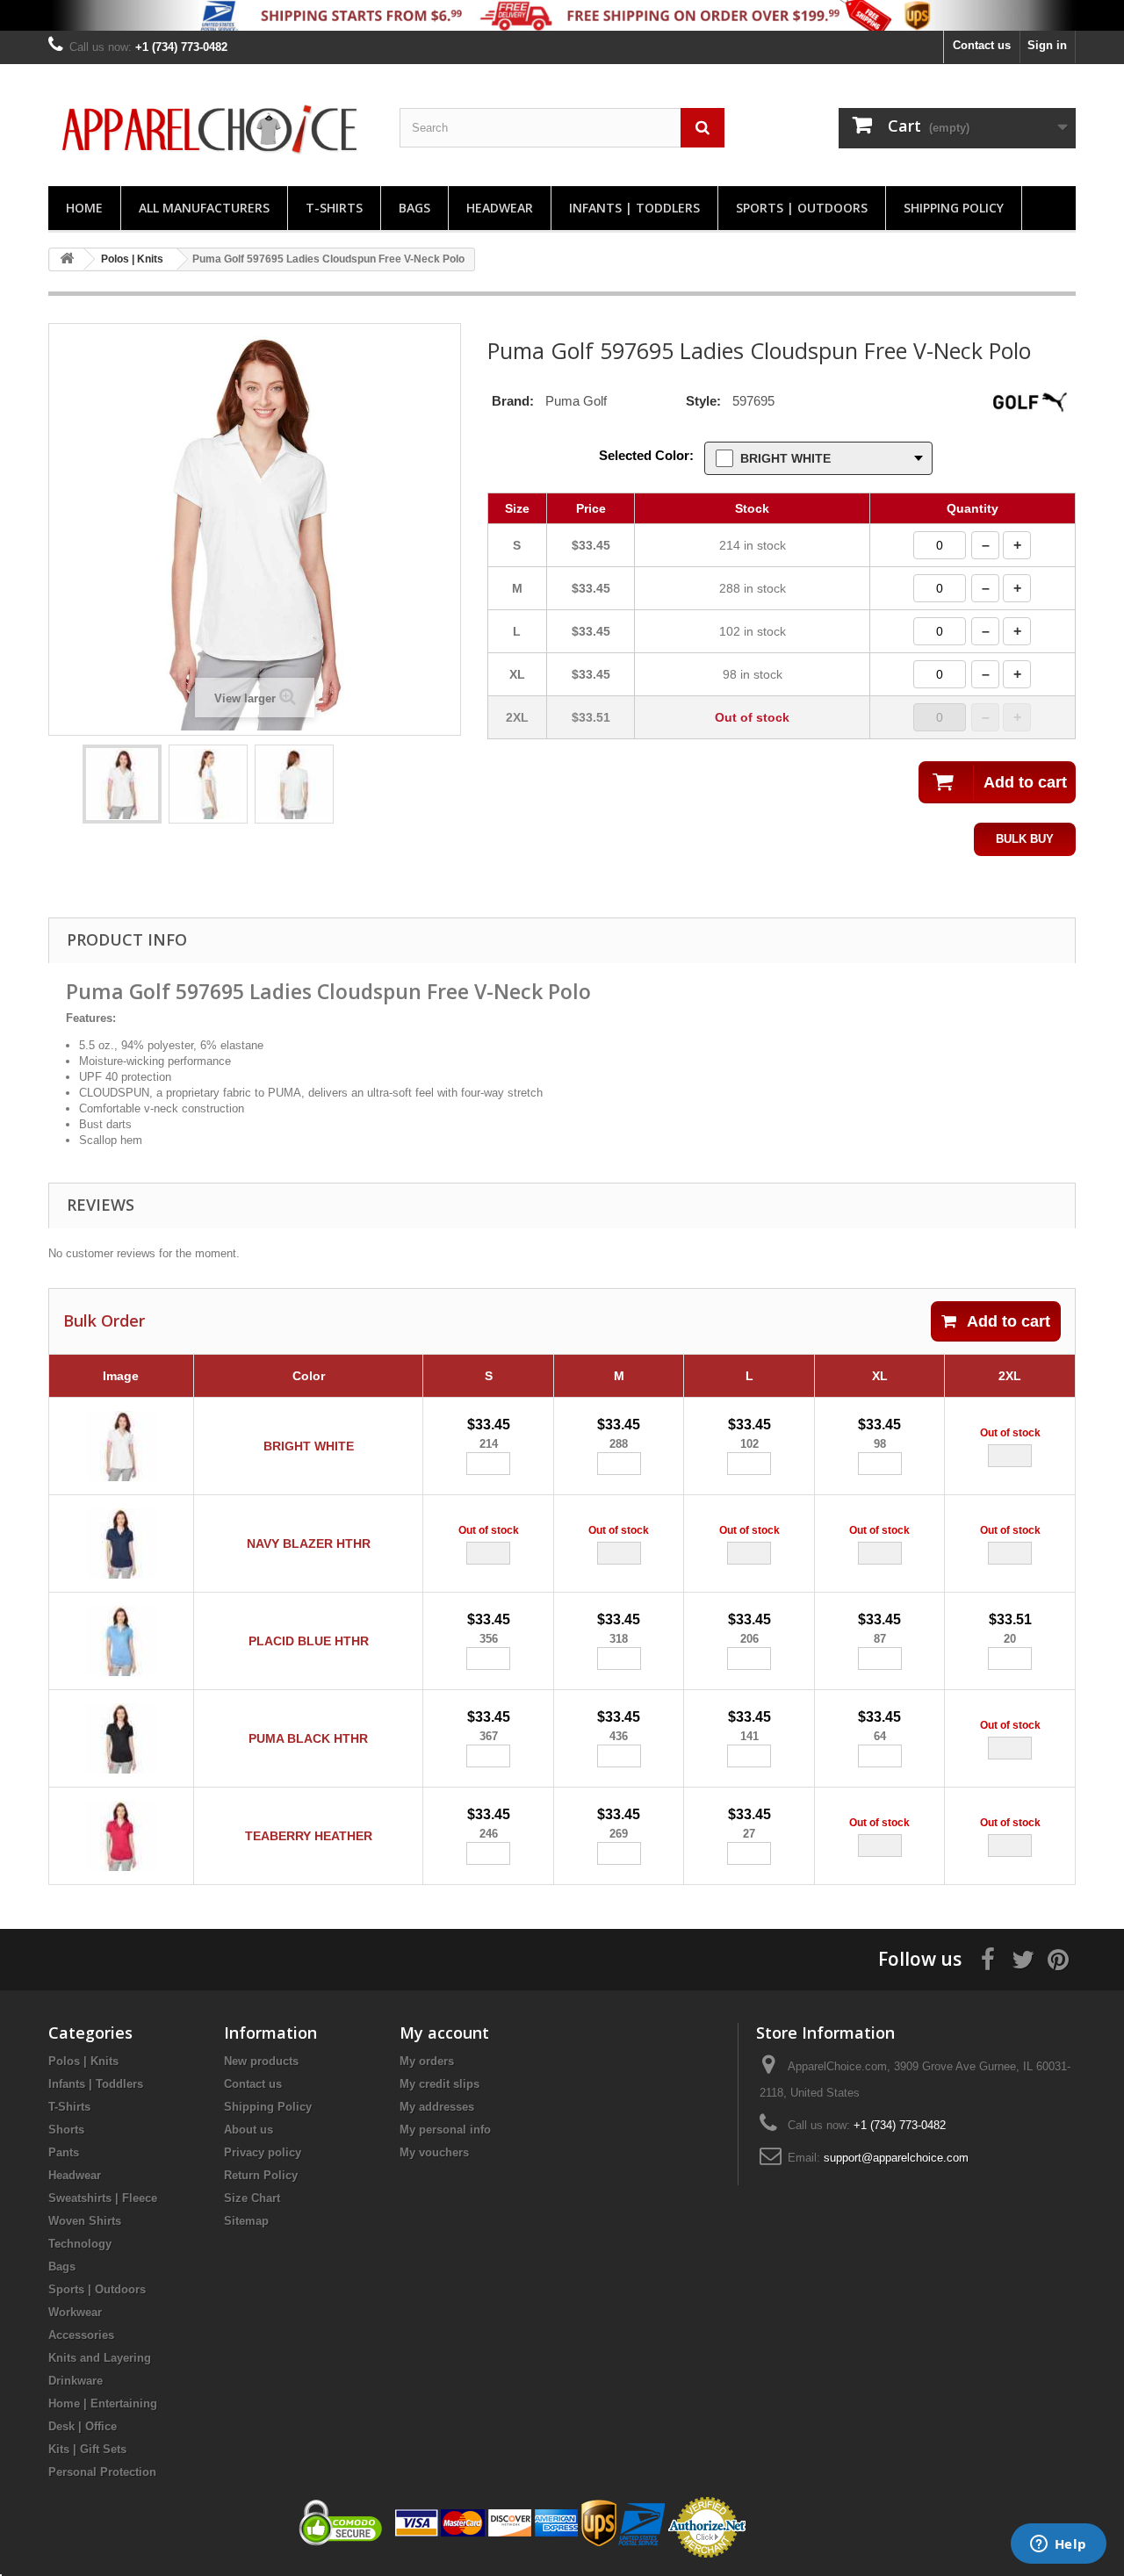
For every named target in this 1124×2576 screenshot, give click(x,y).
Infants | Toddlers (634, 208)
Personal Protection (102, 2472)
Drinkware (76, 2381)
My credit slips (440, 2084)
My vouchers (434, 2152)
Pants (64, 2152)
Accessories (81, 2335)
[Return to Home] (67, 259)
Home (84, 208)
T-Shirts (334, 208)
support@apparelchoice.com (896, 2158)
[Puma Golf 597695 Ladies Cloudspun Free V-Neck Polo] (122, 784)
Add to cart (1009, 1321)
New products (261, 2061)
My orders (427, 2061)
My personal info (445, 2130)
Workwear (75, 2312)
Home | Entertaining (103, 2403)
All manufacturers (204, 208)
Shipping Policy (954, 208)
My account (444, 2033)
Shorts (66, 2130)
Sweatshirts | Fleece (103, 2198)
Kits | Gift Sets (87, 2449)
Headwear (500, 208)
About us (249, 2130)
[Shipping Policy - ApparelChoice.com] (562, 15)
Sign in (1047, 45)
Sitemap (246, 2221)
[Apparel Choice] (211, 130)
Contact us (982, 45)
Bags (414, 208)
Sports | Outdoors (802, 208)
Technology (80, 2244)
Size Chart (252, 2198)
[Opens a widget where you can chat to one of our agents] (1058, 2545)
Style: (703, 401)
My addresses (437, 2107)
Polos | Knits (83, 2061)
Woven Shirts (85, 2221)
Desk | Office (83, 2426)
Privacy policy (263, 2152)
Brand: (513, 401)
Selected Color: (646, 455)
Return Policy (261, 2175)
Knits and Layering (100, 2358)
